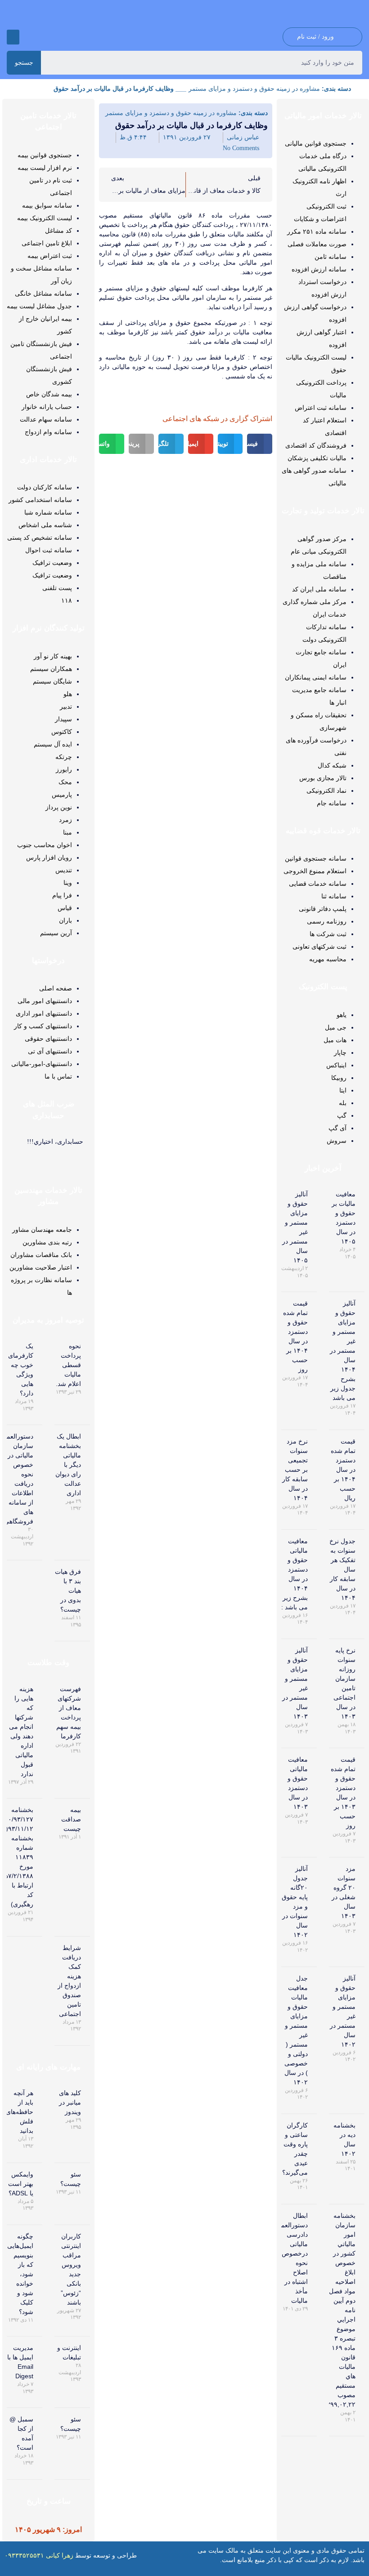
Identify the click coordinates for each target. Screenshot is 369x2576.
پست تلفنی (57, 588)
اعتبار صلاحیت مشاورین (41, 1267)
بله (343, 1103)
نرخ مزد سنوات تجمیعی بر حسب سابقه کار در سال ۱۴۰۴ (295, 1470)
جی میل (336, 1027)
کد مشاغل (58, 231)
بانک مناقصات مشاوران (41, 1255)
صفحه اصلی (56, 988)
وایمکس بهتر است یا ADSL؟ (21, 2184)
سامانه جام (332, 803)
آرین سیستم (56, 933)
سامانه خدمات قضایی (318, 884)
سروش (337, 1141)
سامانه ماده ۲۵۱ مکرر (317, 231)
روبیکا (339, 1078)
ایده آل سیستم (53, 744)
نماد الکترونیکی (326, 791)
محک (65, 782)
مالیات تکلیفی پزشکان (317, 458)
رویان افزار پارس (49, 857)
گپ (342, 1115)
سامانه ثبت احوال (49, 550)
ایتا (343, 1090)
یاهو (342, 1015)
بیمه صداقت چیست (71, 1819)
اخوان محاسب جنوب (45, 845)
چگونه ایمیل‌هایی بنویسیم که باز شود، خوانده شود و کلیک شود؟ (20, 2274)
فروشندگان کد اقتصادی (316, 445)
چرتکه (64, 757)
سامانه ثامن (331, 257)
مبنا (67, 832)
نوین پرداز (59, 807)
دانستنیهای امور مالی (45, 1001)
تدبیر (66, 706)
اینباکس (336, 1065)
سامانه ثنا (334, 896)
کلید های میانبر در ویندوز (70, 2102)
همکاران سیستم (51, 669)
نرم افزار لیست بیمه (45, 168)
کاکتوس (62, 732)
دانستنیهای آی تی (50, 1051)
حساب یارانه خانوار (47, 407)
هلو (68, 694)
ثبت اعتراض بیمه (50, 256)
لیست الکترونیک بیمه (45, 218)
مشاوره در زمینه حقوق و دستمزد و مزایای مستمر (254, 89)
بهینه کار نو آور (53, 656)
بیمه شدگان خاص (49, 394)
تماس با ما (58, 1076)
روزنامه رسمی (327, 921)
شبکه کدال (332, 765)
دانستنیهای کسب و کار (43, 1026)
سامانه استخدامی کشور (40, 500)
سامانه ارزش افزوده (319, 269)
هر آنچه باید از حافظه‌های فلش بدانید (20, 2112)
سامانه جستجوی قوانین (316, 858)
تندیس (64, 870)
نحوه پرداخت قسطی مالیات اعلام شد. (68, 1365)
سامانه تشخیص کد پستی (40, 537)
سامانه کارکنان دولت (45, 487)
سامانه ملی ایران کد (319, 589)
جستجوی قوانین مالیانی (316, 143)
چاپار (340, 1053)
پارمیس (62, 795)
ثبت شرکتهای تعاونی (319, 946)
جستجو (24, 62)
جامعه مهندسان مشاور (42, 1230)
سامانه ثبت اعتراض (321, 408)
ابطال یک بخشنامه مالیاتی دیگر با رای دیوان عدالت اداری (68, 1465)
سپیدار (63, 719)
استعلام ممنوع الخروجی (315, 871)
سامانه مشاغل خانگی (43, 293)
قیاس (65, 908)
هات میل (335, 1040)
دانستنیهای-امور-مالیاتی (42, 1064)
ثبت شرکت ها (328, 934)
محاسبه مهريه (328, 959)
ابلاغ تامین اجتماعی (47, 243)
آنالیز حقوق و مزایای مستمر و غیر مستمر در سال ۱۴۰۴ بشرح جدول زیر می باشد (343, 1350)
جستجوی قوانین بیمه (45, 155)
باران (65, 920)
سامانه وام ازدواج (48, 432)
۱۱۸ (67, 600)
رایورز (64, 769)
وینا (68, 883)
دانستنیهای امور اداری (44, 1013)
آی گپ (337, 1128)
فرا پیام (62, 895)
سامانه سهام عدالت (46, 419)
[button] (13, 37)
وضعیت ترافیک (52, 563)
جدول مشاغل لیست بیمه (39, 306)
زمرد (65, 820)
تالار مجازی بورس (323, 778)
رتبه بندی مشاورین (47, 1242)
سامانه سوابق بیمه (47, 205)
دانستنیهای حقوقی (48, 1039)
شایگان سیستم (52, 681)
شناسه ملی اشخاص (45, 525)
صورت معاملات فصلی (317, 244)
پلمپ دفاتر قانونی (323, 909)
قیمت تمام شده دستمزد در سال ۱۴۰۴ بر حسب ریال (343, 1470)
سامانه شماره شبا (48, 512)
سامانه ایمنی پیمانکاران (316, 677)
